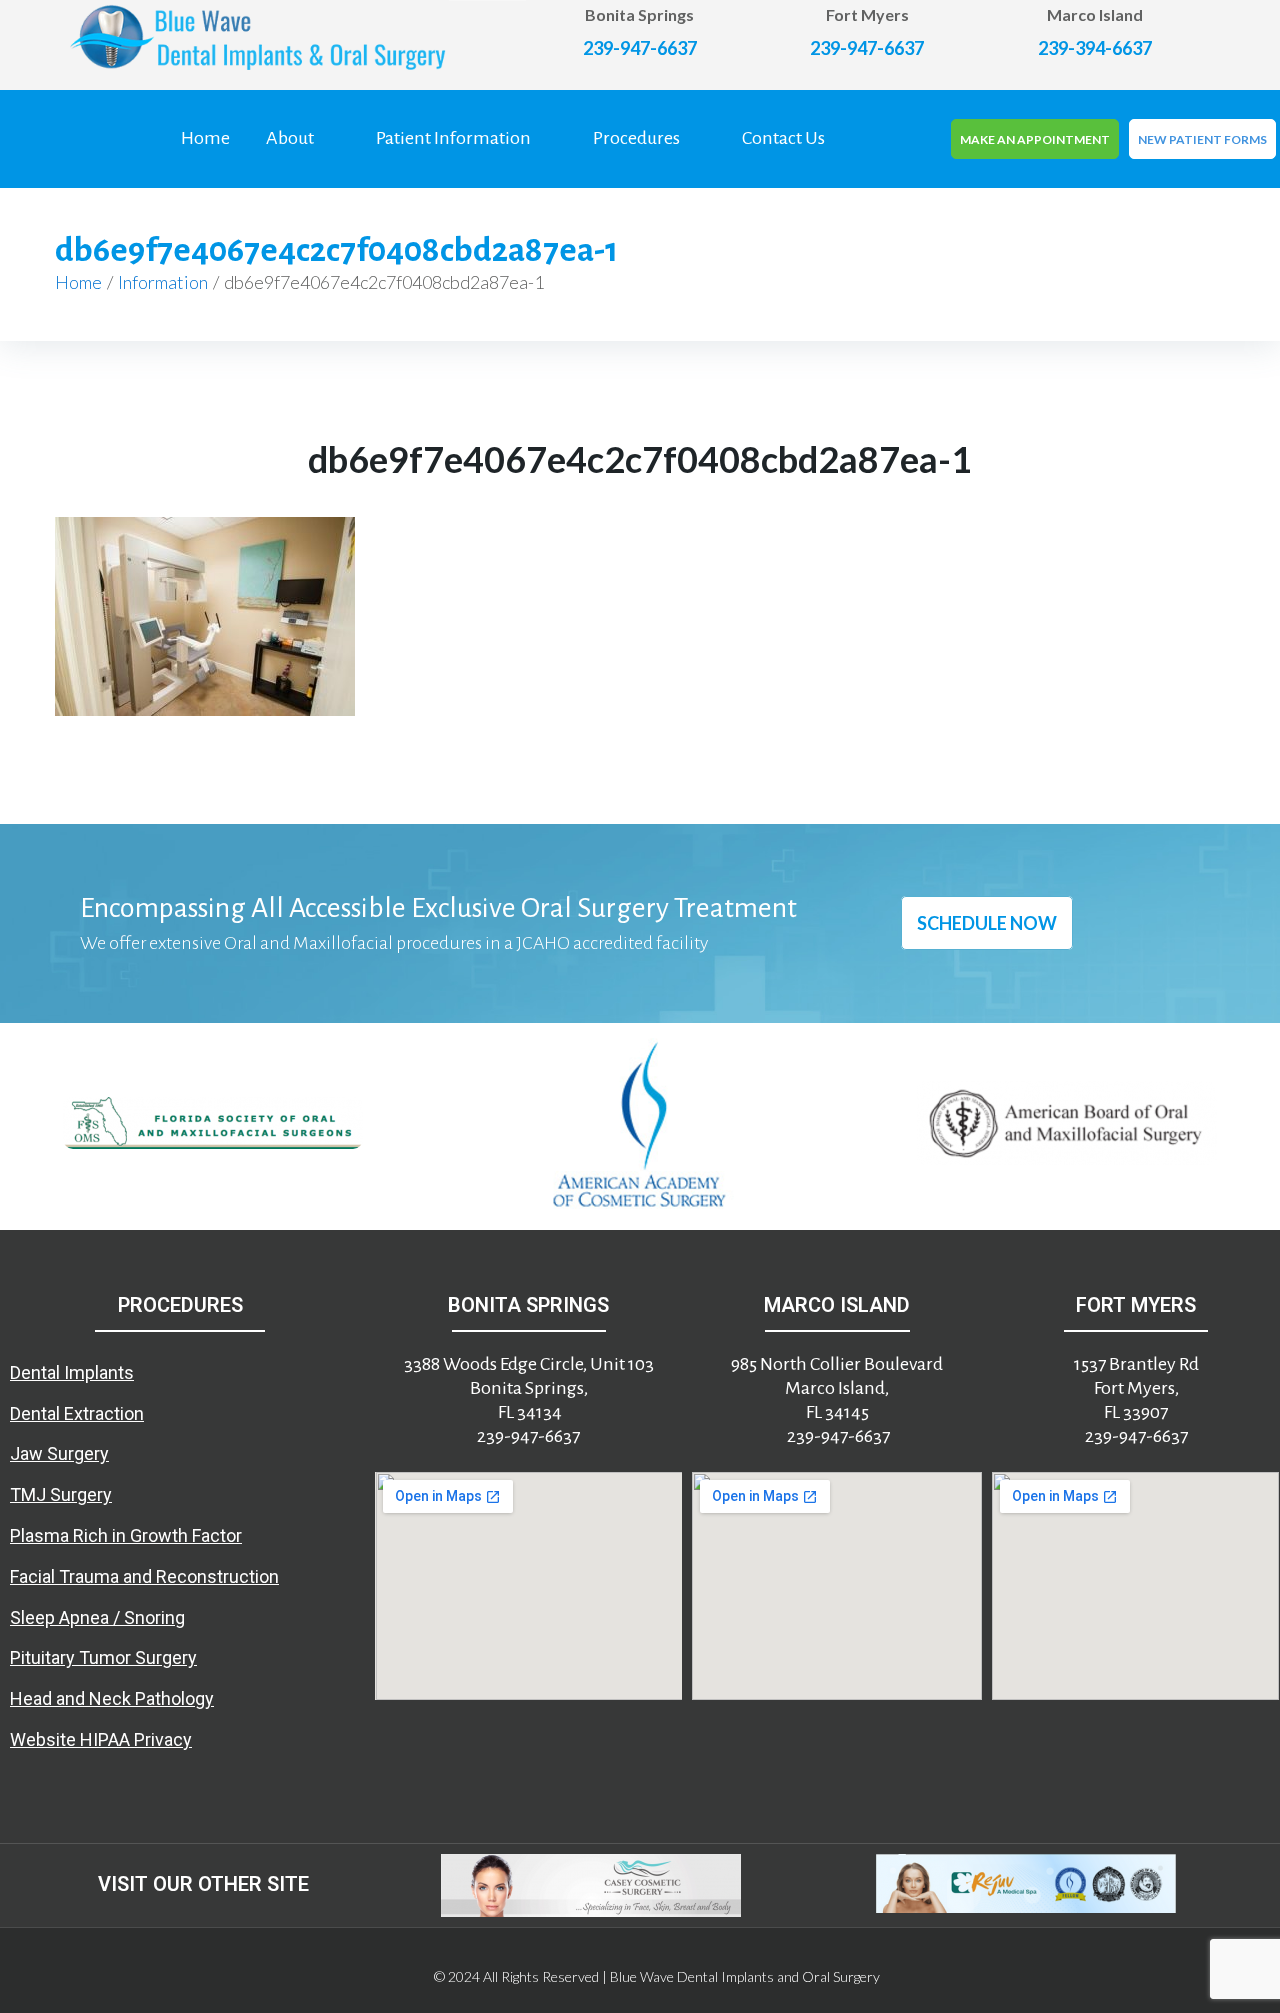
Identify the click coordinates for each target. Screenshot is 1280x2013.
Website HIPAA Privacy (101, 1739)
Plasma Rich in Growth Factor (126, 1535)
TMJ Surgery (61, 1494)
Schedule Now (987, 923)
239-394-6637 (1095, 48)
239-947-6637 (640, 48)
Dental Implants (72, 1372)
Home (78, 282)
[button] (23, 1126)
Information (163, 282)
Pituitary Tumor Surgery (103, 1657)
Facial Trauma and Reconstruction (144, 1576)
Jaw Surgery (59, 1453)
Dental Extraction (77, 1413)
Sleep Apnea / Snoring (97, 1617)
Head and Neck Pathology (112, 1698)
